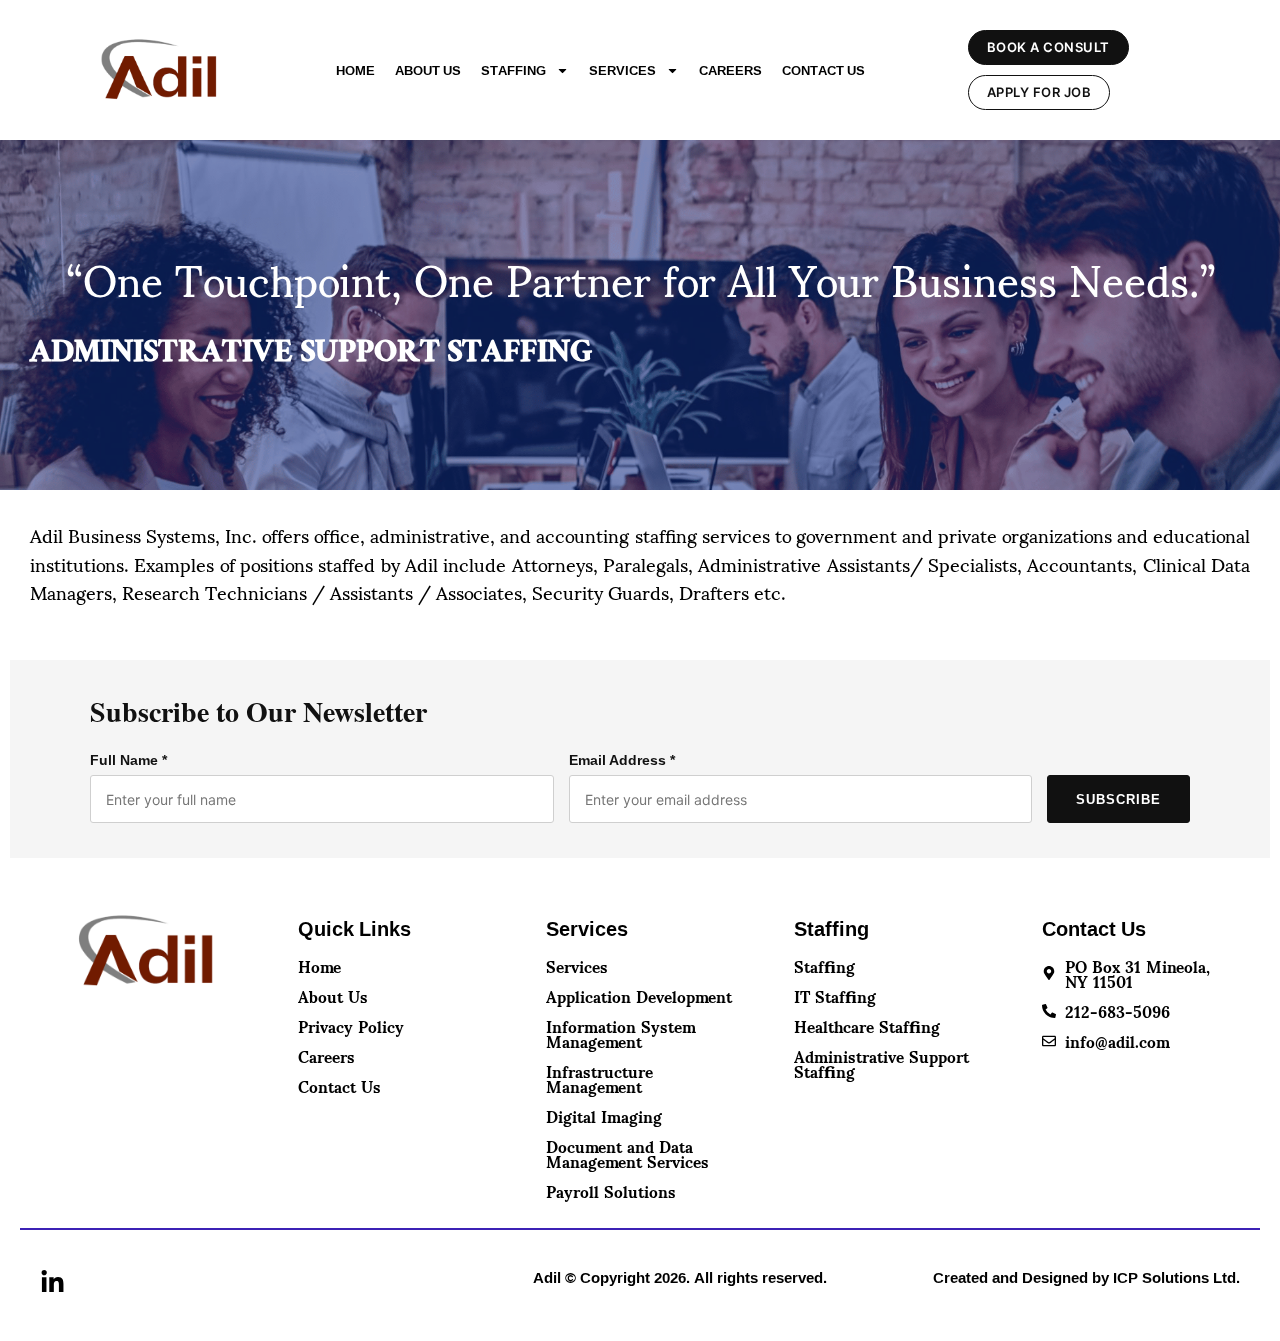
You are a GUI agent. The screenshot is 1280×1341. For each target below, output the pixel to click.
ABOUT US (428, 70)
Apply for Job (1039, 92)
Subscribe (1118, 799)
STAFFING (513, 70)
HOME (355, 70)
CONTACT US (823, 70)
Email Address (622, 760)
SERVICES (622, 70)
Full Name (128, 760)
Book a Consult (1048, 47)
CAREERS (730, 70)
